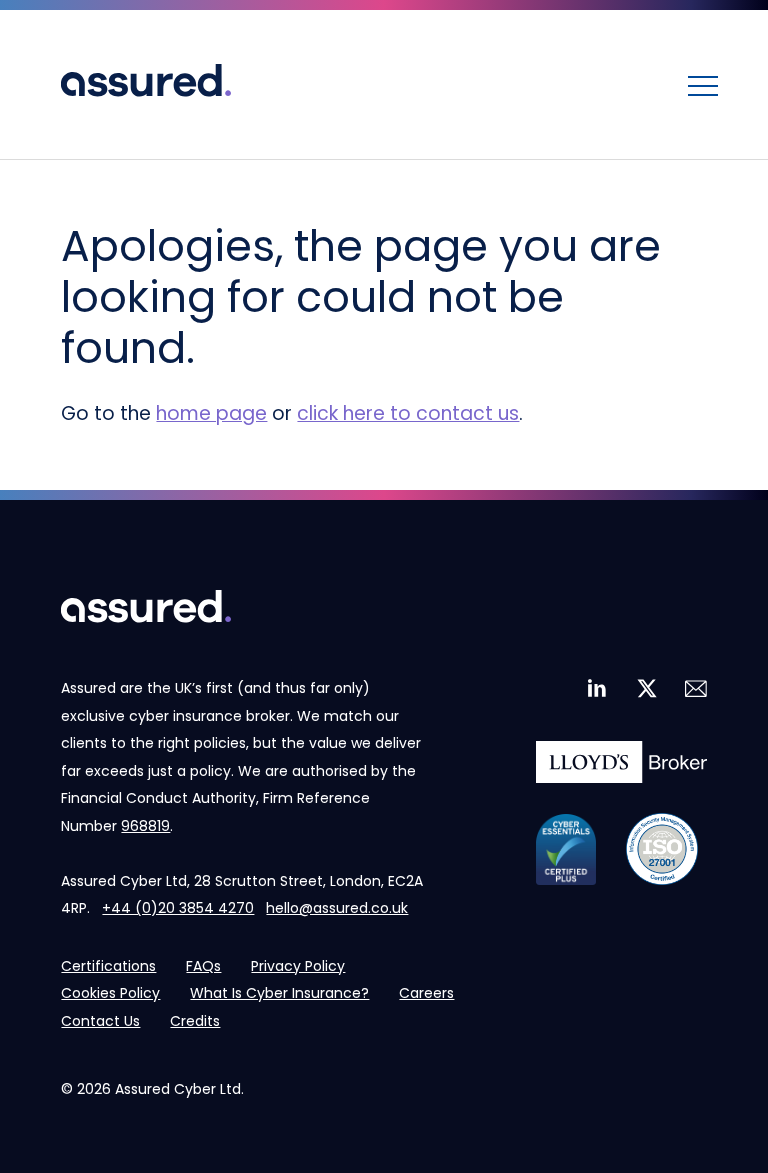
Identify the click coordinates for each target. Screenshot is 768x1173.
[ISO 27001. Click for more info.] (662, 849)
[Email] (694, 689)
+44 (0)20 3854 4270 (178, 908)
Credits (195, 1021)
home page (211, 413)
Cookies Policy (110, 993)
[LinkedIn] (596, 689)
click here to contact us (408, 413)
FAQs (203, 966)
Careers (426, 993)
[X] (645, 689)
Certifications (108, 966)
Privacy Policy (298, 966)
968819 (145, 826)
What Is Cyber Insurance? (279, 993)
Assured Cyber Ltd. (179, 1089)
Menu (703, 85)
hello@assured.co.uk (337, 908)
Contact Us (100, 1021)
